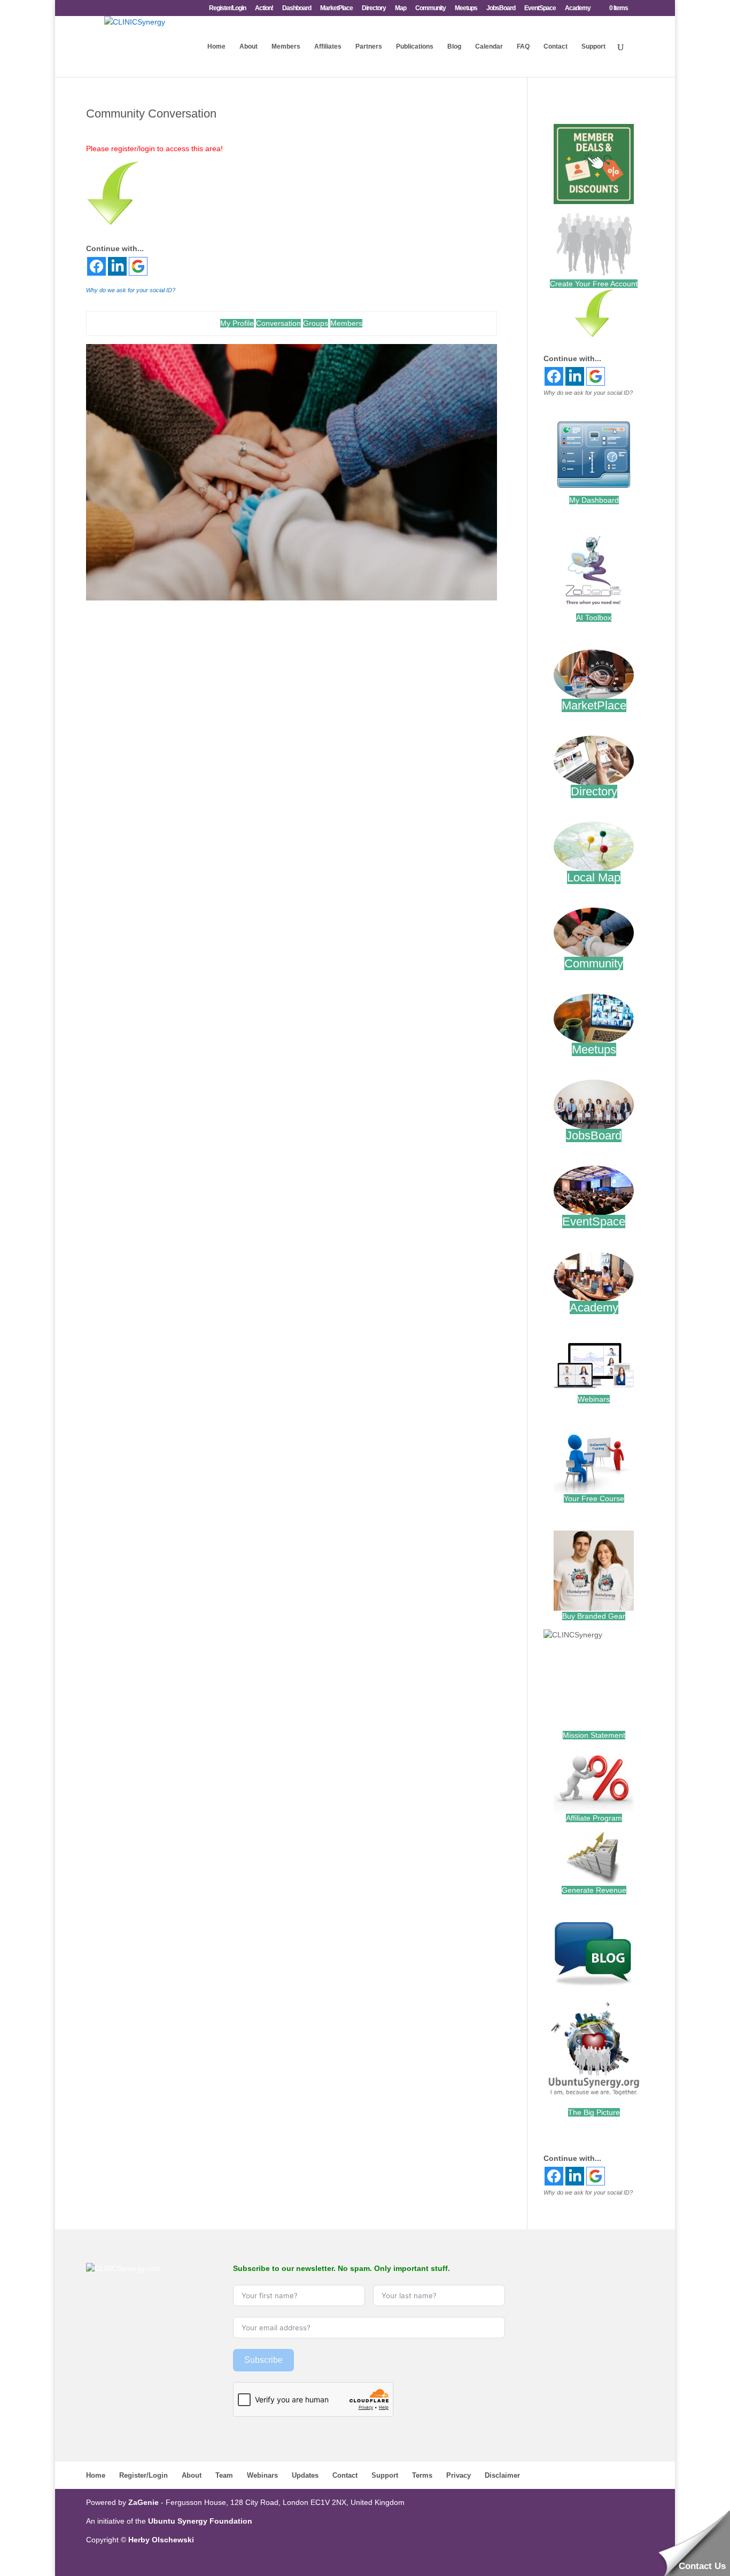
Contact (556, 46)
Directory (374, 8)
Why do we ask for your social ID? (131, 290)
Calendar (489, 46)
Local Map (594, 877)
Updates (305, 2475)
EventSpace (540, 8)
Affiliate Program (594, 1818)
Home (216, 46)
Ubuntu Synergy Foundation (200, 2521)
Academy (578, 8)
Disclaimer (502, 2475)
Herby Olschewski (161, 2540)
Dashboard (297, 8)
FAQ (523, 46)
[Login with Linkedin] (117, 266)
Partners (369, 46)
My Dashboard (594, 500)
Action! (264, 8)
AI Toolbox (594, 618)
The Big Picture (594, 2112)
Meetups (466, 8)
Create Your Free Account (594, 284)
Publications (415, 46)
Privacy (459, 2475)
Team (224, 2475)
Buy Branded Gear (594, 1616)
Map (401, 8)
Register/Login (227, 8)
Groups (316, 323)
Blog (454, 46)
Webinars (594, 1399)
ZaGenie (143, 2502)
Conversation (278, 323)
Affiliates (328, 46)
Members (286, 46)
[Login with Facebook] (96, 266)
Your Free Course (594, 1498)
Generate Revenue (594, 1890)
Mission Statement (594, 1735)
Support (593, 46)
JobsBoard (501, 8)
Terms (422, 2475)
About (248, 46)
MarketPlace (336, 8)
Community (430, 8)
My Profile (237, 323)
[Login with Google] (138, 266)
